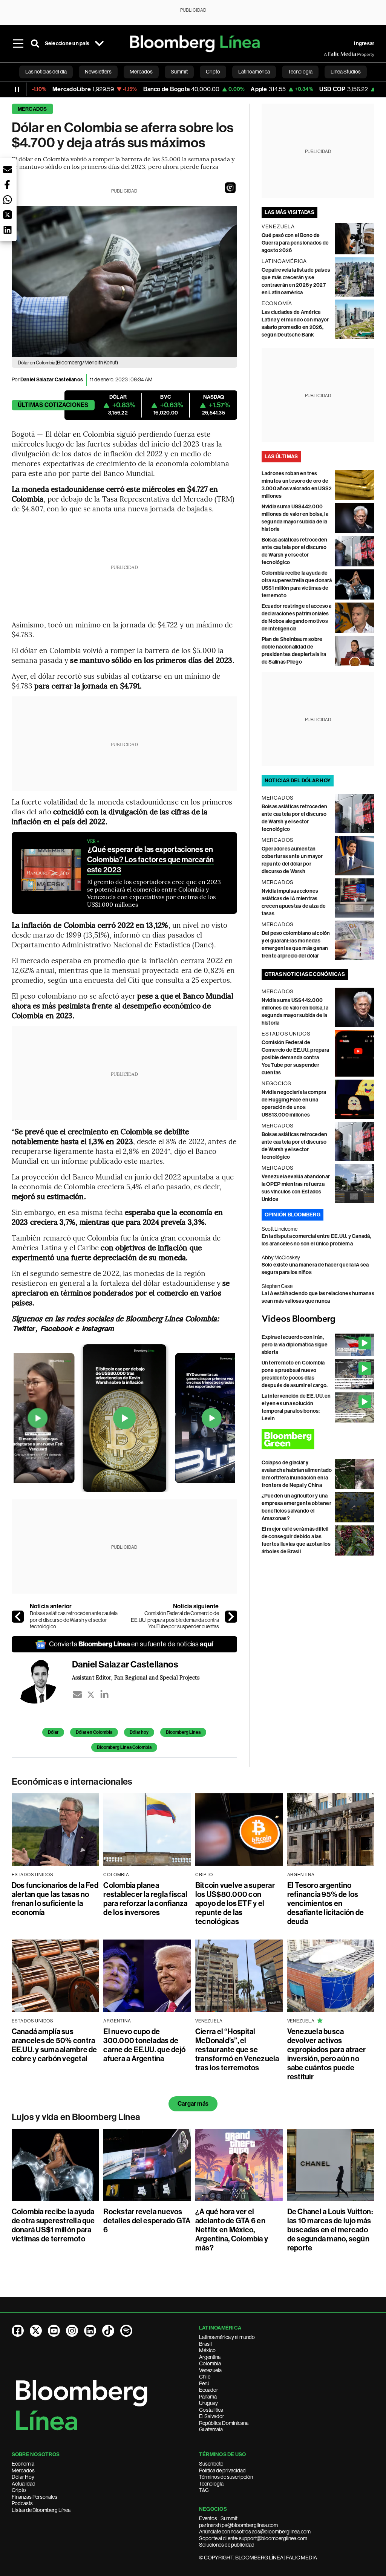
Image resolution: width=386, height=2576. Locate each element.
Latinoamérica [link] (254, 72)
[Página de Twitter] (36, 2331)
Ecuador (209, 2390)
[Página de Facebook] (18, 2331)
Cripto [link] (213, 72)
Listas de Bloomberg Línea (41, 2510)
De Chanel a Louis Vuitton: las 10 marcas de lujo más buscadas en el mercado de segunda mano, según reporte (330, 2230)
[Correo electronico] (77, 1695)
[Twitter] (91, 1695)
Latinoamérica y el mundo (227, 2337)
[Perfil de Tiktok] (108, 2331)
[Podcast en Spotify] (126, 2331)
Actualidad (24, 2484)
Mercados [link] (141, 72)
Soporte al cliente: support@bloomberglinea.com (253, 2538)
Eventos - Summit (218, 2518)
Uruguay (208, 2403)
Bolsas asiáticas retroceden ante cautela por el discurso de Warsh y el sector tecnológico (74, 1620)
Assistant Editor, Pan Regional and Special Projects (136, 1677)
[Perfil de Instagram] (72, 2331)
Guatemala (211, 2429)
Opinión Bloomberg (293, 1215)
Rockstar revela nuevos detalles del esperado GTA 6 (147, 2221)
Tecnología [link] (300, 72)
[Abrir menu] (18, 44)
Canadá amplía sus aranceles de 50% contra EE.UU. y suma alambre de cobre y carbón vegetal (54, 2045)
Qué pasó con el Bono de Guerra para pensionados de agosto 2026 (295, 243)
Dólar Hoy (23, 2477)
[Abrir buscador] (35, 44)
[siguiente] (231, 1617)
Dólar (53, 1732)
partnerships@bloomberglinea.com (238, 2525)
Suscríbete (211, 2464)
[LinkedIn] (104, 1695)
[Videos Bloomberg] (318, 1319)
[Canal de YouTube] (54, 2331)
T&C (204, 2490)
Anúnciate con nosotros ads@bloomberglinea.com (255, 2532)
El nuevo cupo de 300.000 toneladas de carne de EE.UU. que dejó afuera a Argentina (144, 2045)
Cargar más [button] (193, 2104)
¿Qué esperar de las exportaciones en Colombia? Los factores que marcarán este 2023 (150, 860)
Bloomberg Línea (183, 1732)
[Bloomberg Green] (318, 1439)
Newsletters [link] (98, 72)
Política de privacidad (222, 2470)
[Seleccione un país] (99, 44)
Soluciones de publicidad (227, 2545)
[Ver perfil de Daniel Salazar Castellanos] (42, 1681)
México (207, 2350)
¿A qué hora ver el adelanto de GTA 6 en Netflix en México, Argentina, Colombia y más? (232, 2230)
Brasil (205, 2344)
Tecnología (211, 2484)
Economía (23, 2464)
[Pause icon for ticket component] (17, 89)
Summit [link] (179, 72)
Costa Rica (211, 2410)
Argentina (210, 2357)
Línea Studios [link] (346, 72)
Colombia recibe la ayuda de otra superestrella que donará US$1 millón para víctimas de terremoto (53, 2225)
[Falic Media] (329, 54)
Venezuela (210, 2370)
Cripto (19, 2490)
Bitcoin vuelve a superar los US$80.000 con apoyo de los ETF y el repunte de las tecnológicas (235, 1903)
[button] (230, 188)
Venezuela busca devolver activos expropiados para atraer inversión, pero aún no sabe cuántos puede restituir (327, 2054)
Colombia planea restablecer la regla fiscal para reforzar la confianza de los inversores (145, 1899)
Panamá (208, 2397)
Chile (205, 2377)
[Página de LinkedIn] (90, 2331)
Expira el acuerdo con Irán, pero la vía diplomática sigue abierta (295, 1345)
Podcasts (22, 2503)
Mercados (32, 109)
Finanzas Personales (34, 2497)
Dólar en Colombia (94, 1732)
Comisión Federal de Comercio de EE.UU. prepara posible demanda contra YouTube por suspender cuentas (175, 1620)
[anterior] (18, 1617)
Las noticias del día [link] (46, 72)
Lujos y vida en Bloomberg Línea (76, 2117)
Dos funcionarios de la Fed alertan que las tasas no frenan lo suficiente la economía (55, 1899)
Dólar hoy (139, 1732)
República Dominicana (224, 2423)
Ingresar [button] (364, 44)
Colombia (210, 2363)
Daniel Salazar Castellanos (52, 380)
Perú (204, 2383)
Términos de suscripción (226, 2477)
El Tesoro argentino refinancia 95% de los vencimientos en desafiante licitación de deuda (326, 1903)
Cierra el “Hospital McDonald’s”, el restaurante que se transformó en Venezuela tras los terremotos (237, 2050)
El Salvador (212, 2416)
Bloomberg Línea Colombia (124, 1747)
